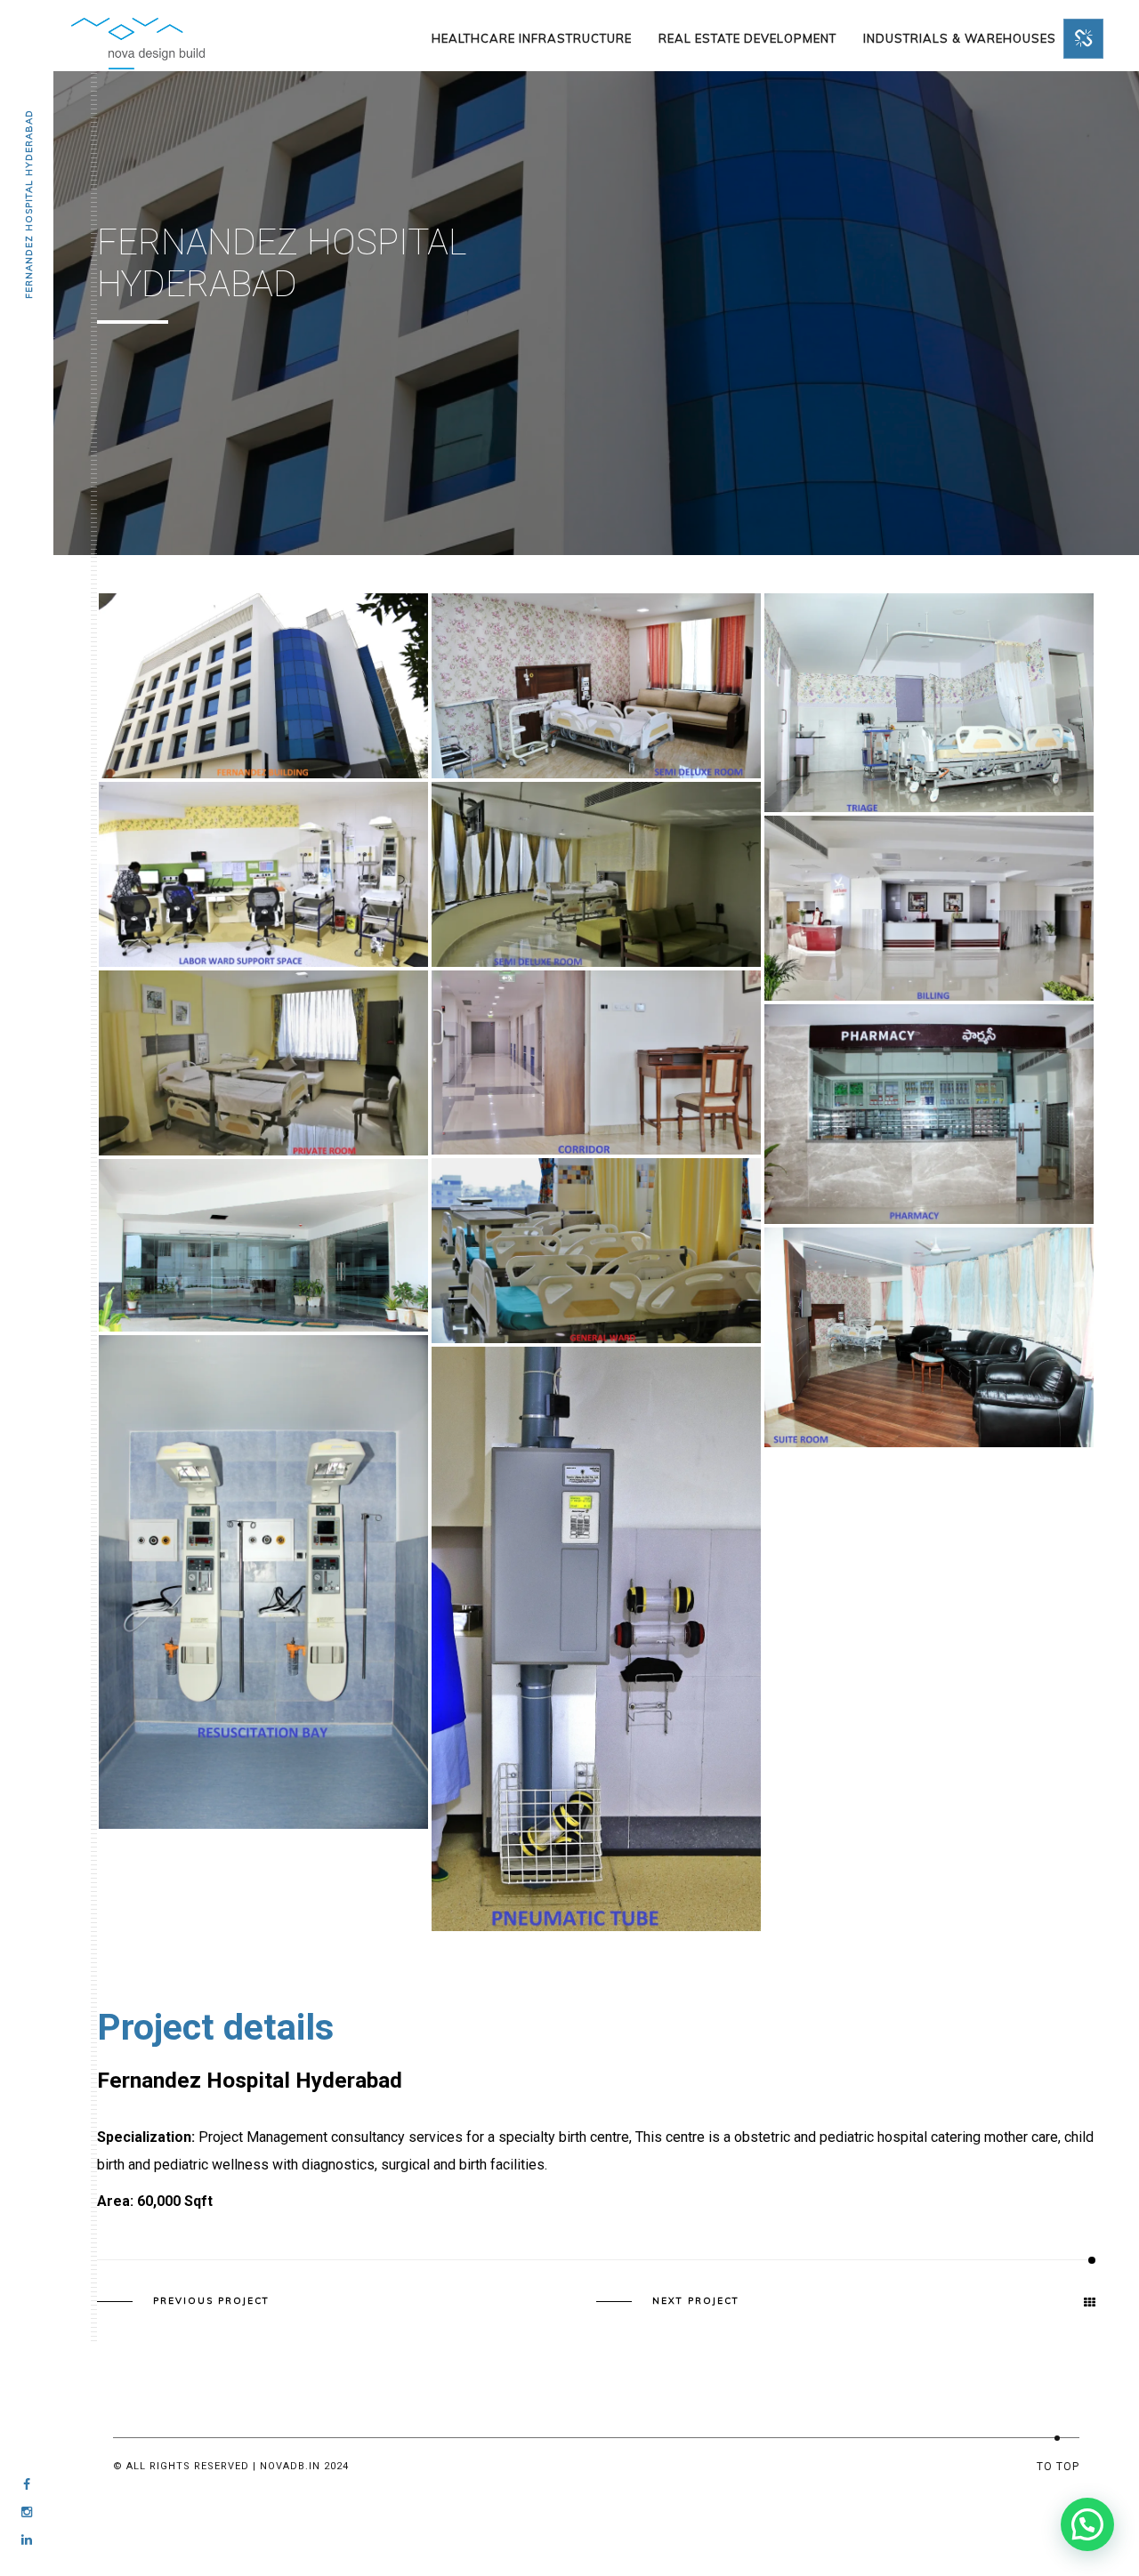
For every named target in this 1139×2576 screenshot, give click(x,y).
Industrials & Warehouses (960, 38)
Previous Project (211, 2301)
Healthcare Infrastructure (532, 38)
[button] (1087, 2524)
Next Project (696, 2301)
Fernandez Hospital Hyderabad (29, 205)
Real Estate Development (747, 38)
